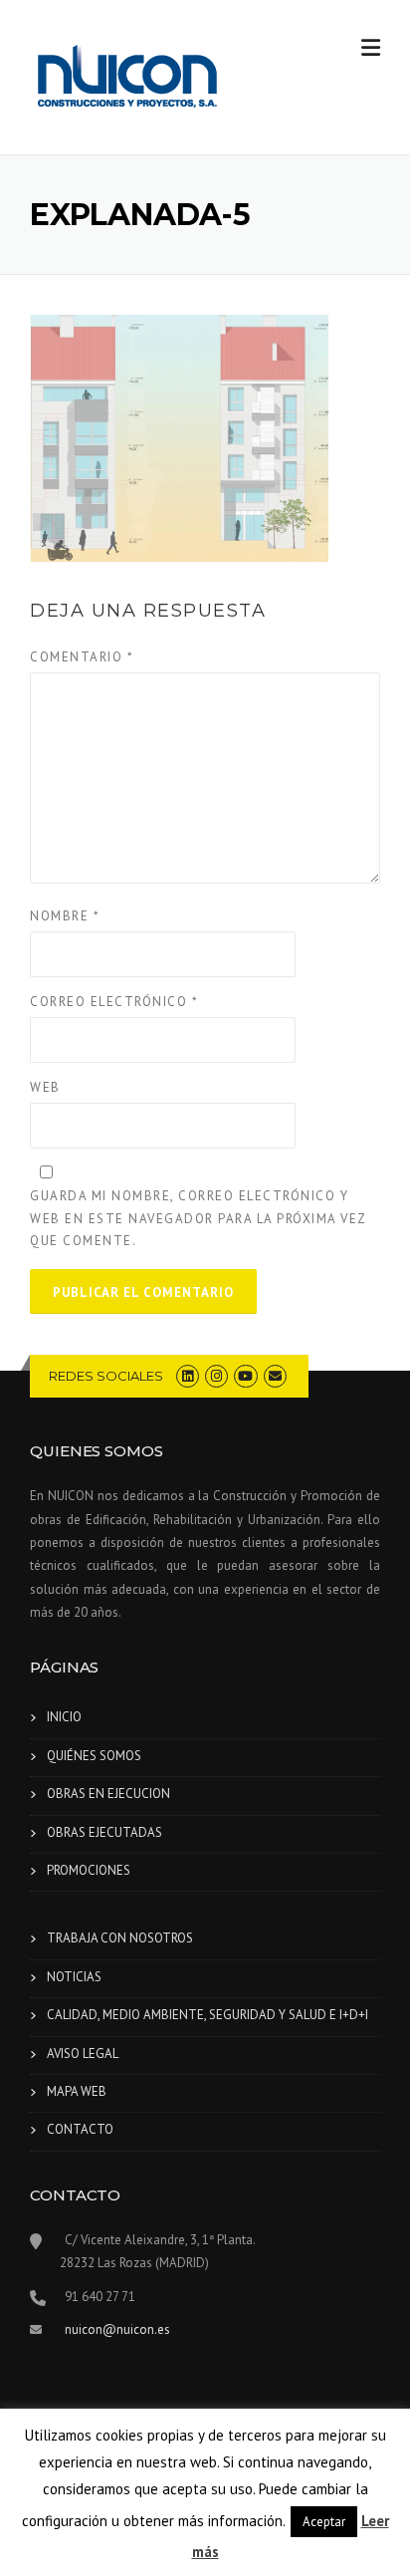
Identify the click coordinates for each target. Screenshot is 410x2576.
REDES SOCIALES (106, 1376)
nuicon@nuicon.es (117, 2329)
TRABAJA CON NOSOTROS (120, 1938)
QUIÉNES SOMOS (94, 1756)
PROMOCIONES (89, 1870)
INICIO (64, 1717)
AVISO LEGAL (83, 2054)
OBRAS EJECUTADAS (104, 1832)
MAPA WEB (77, 2091)
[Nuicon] (129, 79)
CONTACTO (80, 2129)
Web (45, 1087)
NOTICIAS (74, 1977)
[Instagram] (216, 1376)
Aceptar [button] (324, 2522)
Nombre (65, 916)
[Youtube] (245, 1376)
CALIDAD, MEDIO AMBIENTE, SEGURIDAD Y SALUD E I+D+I (207, 2015)
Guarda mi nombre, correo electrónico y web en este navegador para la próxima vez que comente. (198, 1218)
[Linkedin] (188, 1376)
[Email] (275, 1376)
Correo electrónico (114, 1002)
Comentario (82, 657)
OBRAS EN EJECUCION (108, 1794)
